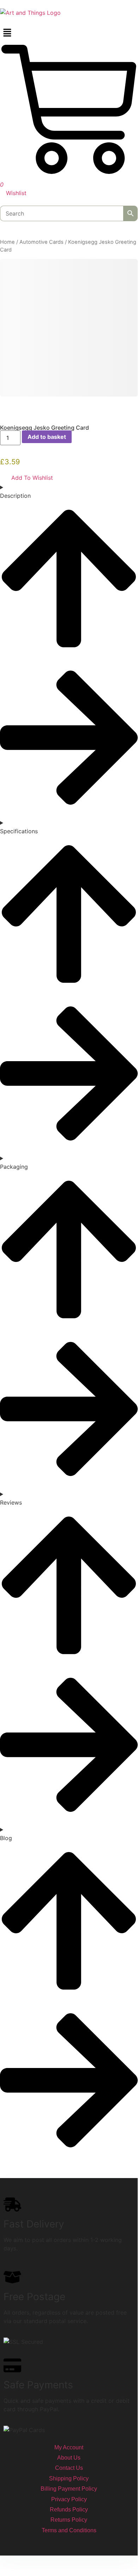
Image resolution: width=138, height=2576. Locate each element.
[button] (69, 33)
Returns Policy (69, 2520)
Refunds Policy (69, 2510)
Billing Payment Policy (69, 2489)
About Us (69, 2458)
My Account (69, 2447)
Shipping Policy (69, 2478)
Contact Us (69, 2468)
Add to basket (47, 437)
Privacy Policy (69, 2499)
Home (7, 242)
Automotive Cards (41, 242)
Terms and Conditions (69, 2530)
